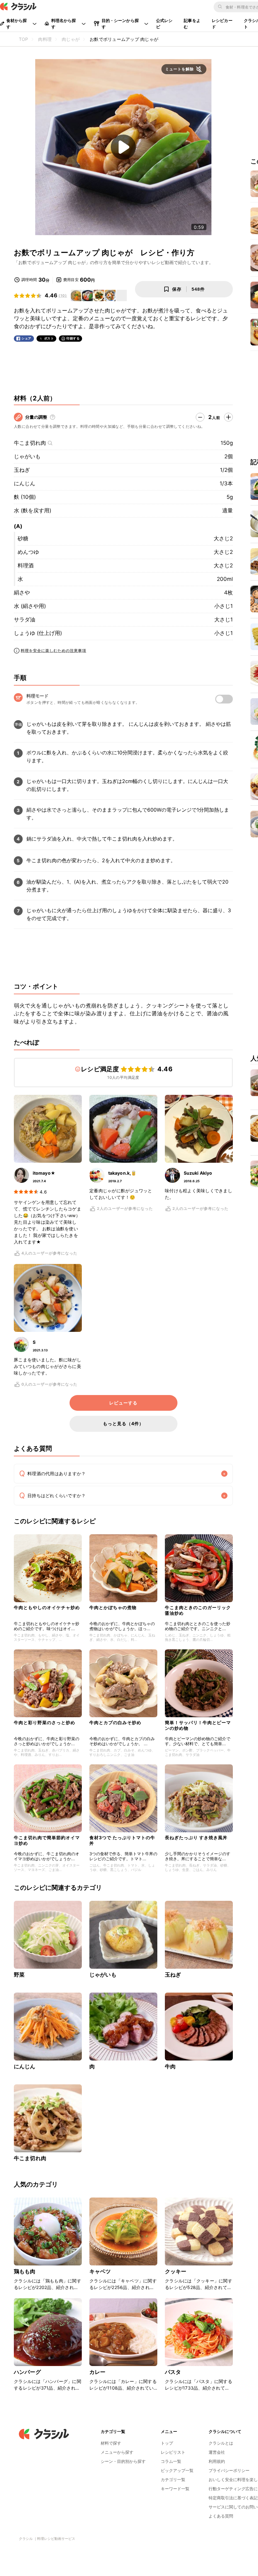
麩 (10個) (25, 497)
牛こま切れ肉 (30, 443)
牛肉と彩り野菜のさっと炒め (45, 1722)
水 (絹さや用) (30, 606)
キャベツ (100, 2271)
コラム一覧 (171, 2461)
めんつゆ (28, 552)
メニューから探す (117, 2452)
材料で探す (111, 2443)
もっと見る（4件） (123, 1423)
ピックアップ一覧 (177, 2470)
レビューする (123, 1403)
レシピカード (222, 24)
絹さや (22, 593)
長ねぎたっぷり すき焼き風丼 (196, 1837)
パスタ (173, 2372)
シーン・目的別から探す (123, 2461)
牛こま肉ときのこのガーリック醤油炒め (198, 1610)
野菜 (19, 1975)
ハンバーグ (27, 2372)
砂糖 (23, 538)
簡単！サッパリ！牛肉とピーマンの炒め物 (198, 1725)
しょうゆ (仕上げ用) (38, 633)
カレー (97, 2372)
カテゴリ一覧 (173, 2479)
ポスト (49, 338)
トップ (167, 2443)
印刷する (73, 338)
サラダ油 (25, 620)
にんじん (25, 483)
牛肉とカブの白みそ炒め (115, 1722)
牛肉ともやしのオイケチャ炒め (47, 1607)
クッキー (176, 2271)
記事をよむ (192, 24)
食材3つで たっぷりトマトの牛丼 (122, 1840)
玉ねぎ (22, 470)
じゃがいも (27, 456)
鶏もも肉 (25, 2271)
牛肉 (170, 2066)
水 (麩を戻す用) (33, 510)
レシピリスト (173, 2452)
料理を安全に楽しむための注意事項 (53, 651)
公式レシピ (164, 24)
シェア (26, 338)
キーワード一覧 (175, 2489)
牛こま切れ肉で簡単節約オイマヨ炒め (47, 1840)
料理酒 (26, 565)
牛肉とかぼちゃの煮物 (113, 1607)
